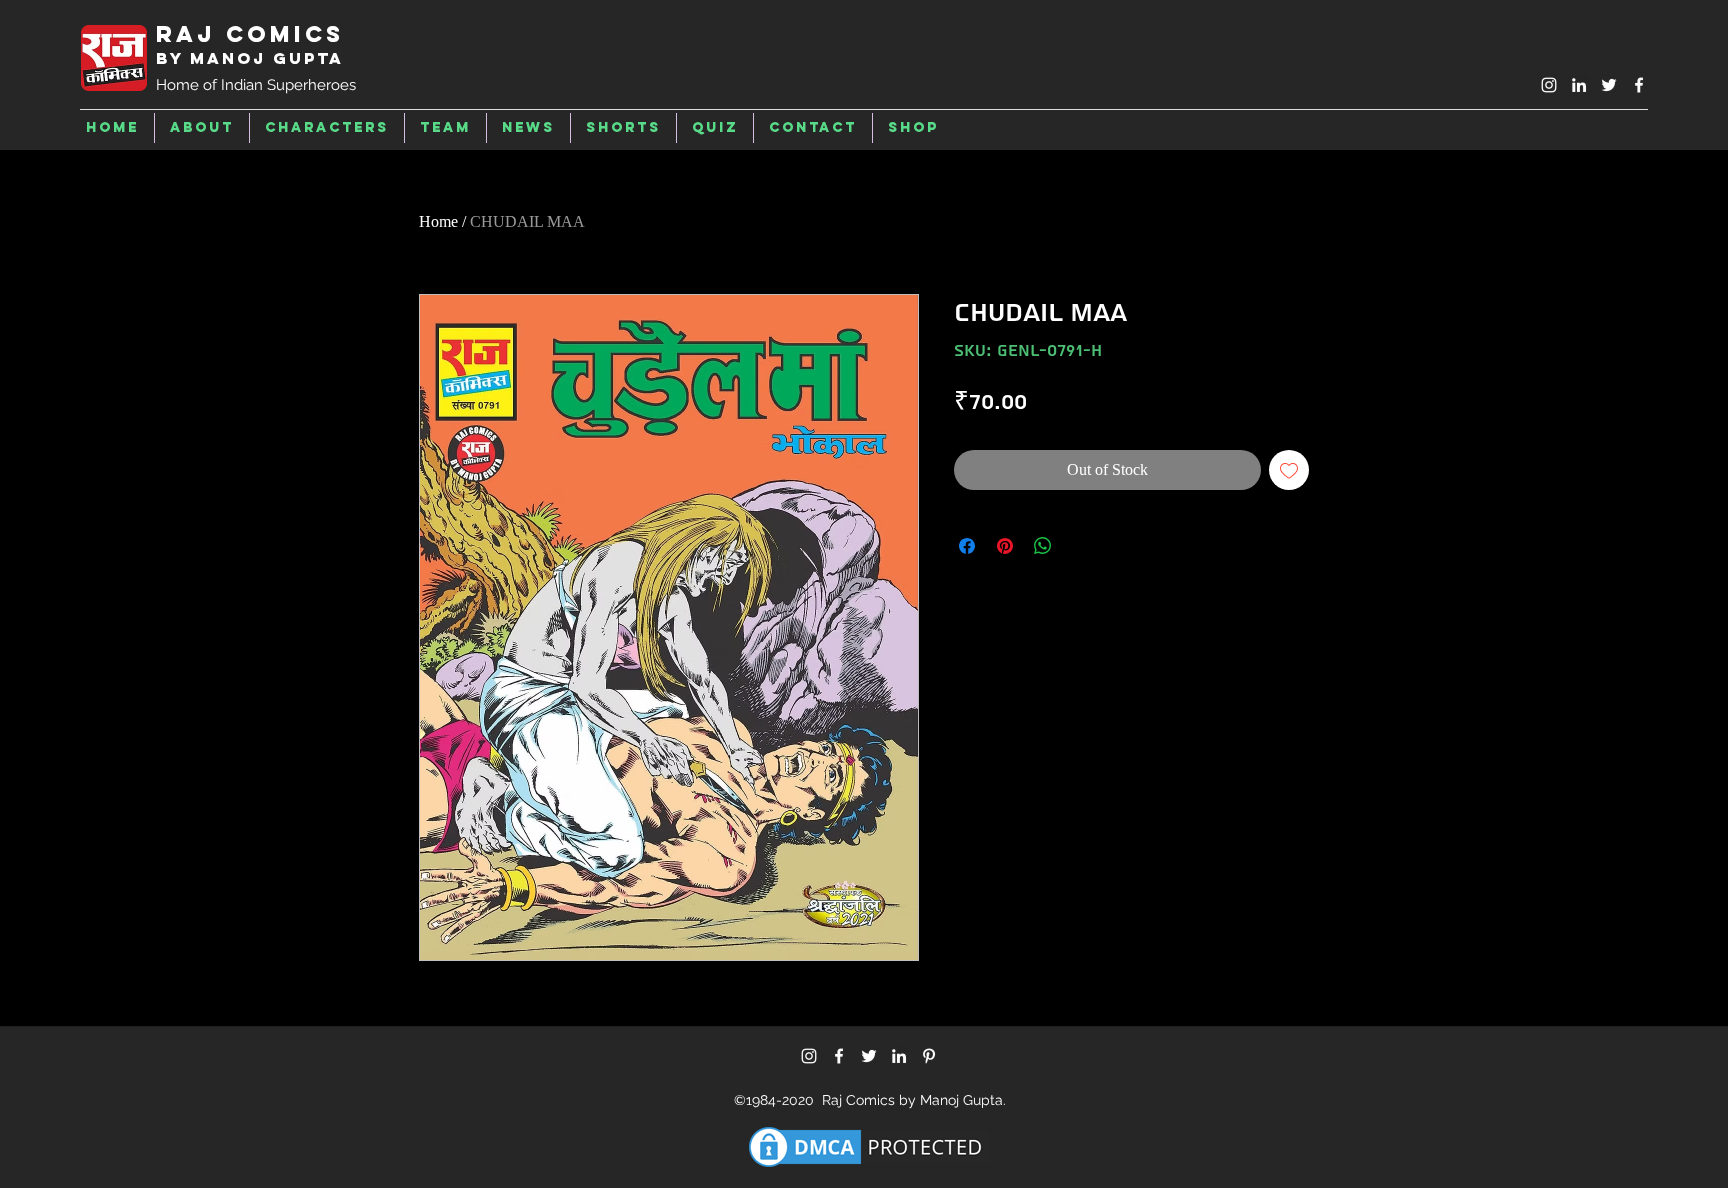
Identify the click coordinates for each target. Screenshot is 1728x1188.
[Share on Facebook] (967, 546)
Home (438, 221)
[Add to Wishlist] (1289, 470)
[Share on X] (1081, 546)
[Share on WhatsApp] (1043, 546)
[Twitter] (869, 1056)
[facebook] (1639, 85)
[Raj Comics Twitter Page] (1609, 85)
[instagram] (1549, 85)
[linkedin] (1579, 85)
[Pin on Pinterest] (1005, 546)
